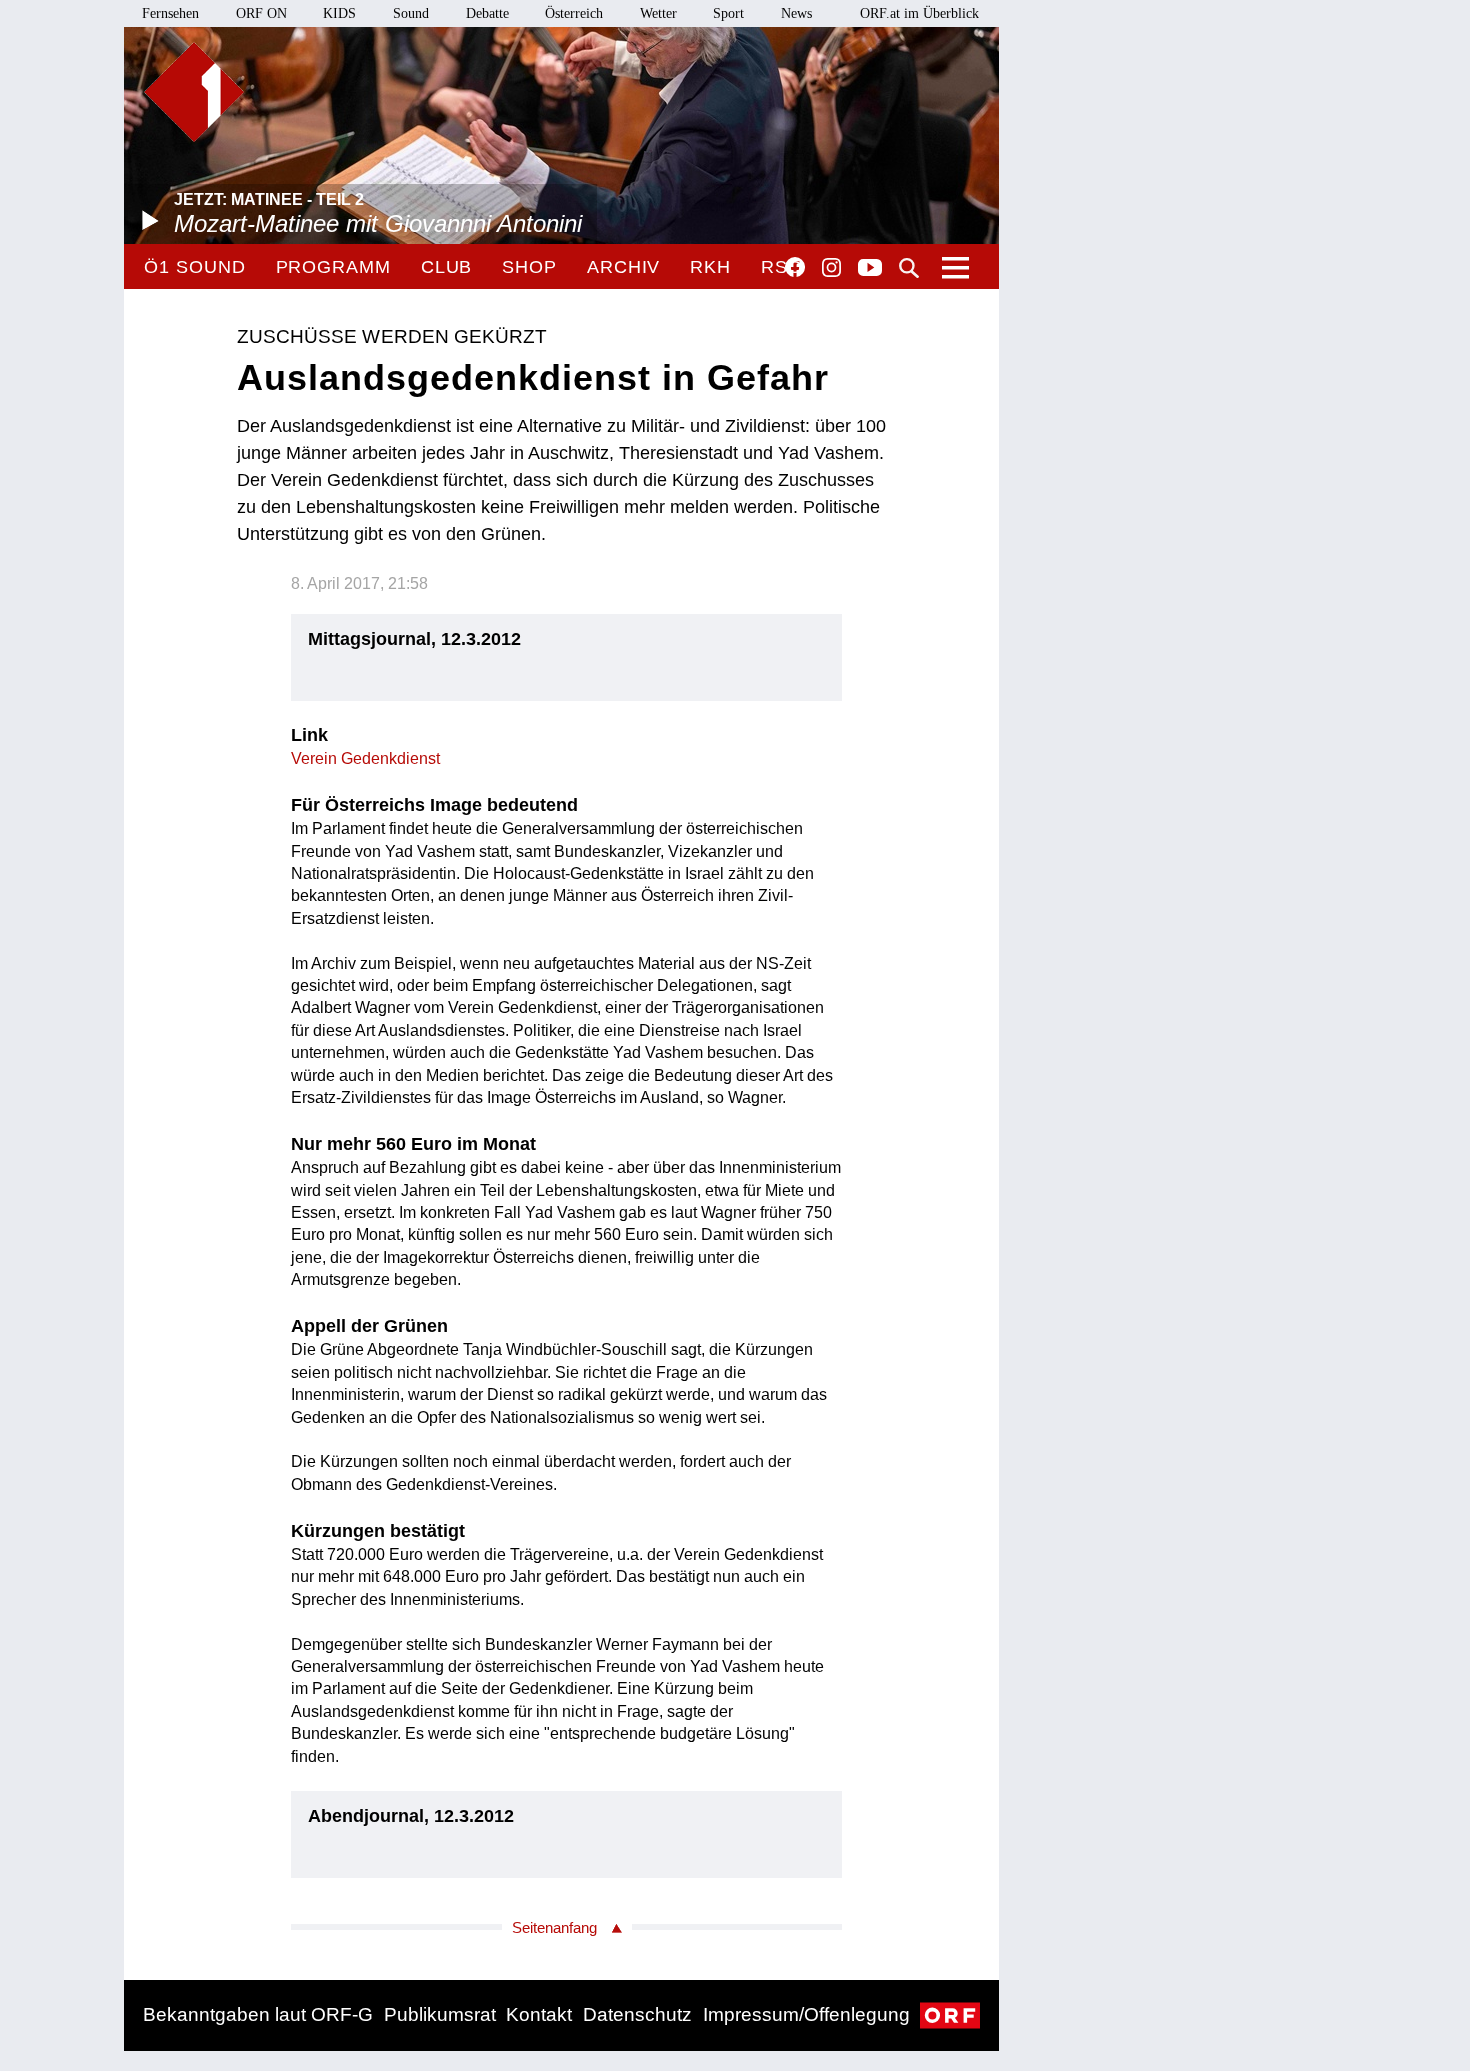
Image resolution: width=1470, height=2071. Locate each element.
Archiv (623, 267)
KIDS (339, 13)
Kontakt (539, 2014)
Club (447, 267)
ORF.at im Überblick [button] (919, 13)
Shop (529, 267)
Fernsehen (170, 13)
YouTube (870, 269)
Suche (909, 268)
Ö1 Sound (194, 267)
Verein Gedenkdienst (365, 758)
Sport (728, 13)
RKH (710, 267)
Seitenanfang (554, 1927)
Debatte (487, 13)
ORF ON (261, 13)
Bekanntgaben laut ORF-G (258, 2014)
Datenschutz (637, 2014)
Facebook (795, 267)
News (796, 13)
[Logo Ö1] (194, 92)
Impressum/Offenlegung (806, 2014)
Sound (411, 13)
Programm (333, 267)
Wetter (658, 13)
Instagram (831, 268)
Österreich (574, 13)
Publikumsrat (440, 2014)
